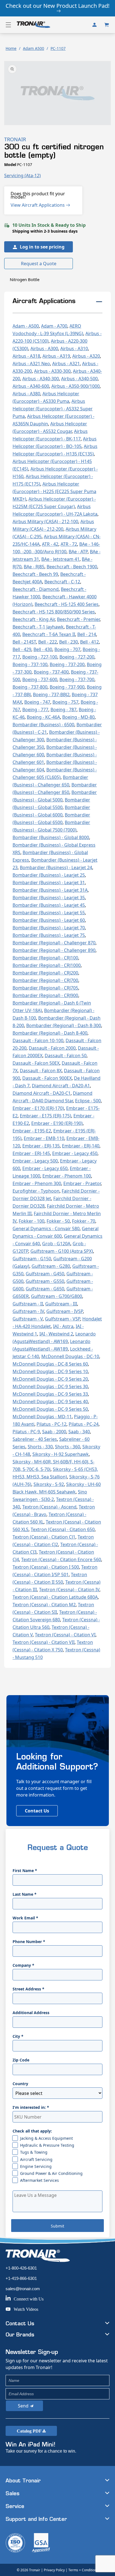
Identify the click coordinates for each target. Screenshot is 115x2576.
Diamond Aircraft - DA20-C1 (42, 1093)
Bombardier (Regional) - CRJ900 (45, 995)
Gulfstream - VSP (63, 1319)
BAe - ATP (78, 552)
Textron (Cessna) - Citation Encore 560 (61, 1559)
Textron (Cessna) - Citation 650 (63, 1529)
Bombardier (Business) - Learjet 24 (56, 867)
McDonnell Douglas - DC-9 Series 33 (50, 1394)
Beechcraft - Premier (78, 619)
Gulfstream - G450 (45, 1274)
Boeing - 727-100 (40, 657)
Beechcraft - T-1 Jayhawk (38, 627)
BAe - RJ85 (34, 567)
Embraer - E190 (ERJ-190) (57, 1123)
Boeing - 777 (35, 710)
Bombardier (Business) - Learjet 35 (49, 898)
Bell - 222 (48, 642)
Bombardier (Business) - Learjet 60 (49, 920)
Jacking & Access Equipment (46, 2138)
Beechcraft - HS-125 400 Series (67, 604)
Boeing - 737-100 (30, 664)
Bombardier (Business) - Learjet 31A (50, 890)
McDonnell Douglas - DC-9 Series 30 (50, 1386)
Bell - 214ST (24, 642)
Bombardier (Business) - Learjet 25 (49, 875)
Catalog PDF (30, 2431)
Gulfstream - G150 (32, 1259)
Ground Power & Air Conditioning (51, 2173)
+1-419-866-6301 (21, 2278)
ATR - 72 (69, 544)
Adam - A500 (26, 326)
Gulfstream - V (28, 1319)
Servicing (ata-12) (22, 176)
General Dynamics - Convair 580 (46, 1229)
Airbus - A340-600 (31, 386)
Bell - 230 (69, 642)
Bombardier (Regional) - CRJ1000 (47, 965)
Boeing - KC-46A (43, 717)
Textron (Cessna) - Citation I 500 (46, 1567)
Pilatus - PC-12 (51, 1424)
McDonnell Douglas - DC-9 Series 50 (50, 1409)
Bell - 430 (43, 649)
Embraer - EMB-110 (44, 1138)
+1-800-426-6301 (21, 2268)
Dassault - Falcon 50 (66, 1056)
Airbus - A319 (56, 356)
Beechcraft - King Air (34, 619)
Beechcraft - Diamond (36, 589)
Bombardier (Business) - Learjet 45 (49, 905)
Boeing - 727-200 (77, 657)
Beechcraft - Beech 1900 (72, 567)
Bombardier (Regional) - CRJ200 (45, 973)
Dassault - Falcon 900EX (47, 1078)
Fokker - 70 (84, 1221)
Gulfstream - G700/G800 (57, 1296)
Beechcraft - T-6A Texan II (49, 634)
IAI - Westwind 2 (56, 1334)
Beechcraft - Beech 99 (35, 574)
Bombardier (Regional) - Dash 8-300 (64, 1025)
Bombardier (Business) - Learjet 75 (49, 935)
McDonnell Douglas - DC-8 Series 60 (50, 1364)
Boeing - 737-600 (40, 679)
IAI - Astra (63, 1326)
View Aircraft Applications (38, 205)
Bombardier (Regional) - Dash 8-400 (50, 1033)
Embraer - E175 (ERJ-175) (45, 1116)
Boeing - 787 (64, 710)
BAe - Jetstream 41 (60, 559)
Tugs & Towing (34, 2152)
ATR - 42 (50, 544)
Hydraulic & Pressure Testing (47, 2145)
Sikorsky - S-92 (49, 1484)
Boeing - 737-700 (77, 679)
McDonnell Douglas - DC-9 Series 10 (50, 1371)
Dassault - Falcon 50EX (36, 1063)
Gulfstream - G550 (45, 1281)
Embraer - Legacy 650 (45, 1168)
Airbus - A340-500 (79, 379)
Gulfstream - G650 (45, 1289)
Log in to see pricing (42, 247)
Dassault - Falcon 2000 (52, 1048)
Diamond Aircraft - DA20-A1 (61, 1086)
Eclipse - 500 (88, 1101)
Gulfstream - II (28, 1304)
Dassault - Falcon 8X (41, 1071)
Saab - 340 (79, 1432)
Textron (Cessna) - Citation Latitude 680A (55, 1597)
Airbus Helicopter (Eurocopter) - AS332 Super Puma (53, 409)
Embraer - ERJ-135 (41, 1146)
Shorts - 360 (68, 1447)
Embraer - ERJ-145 (31, 1153)
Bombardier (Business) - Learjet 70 (49, 928)
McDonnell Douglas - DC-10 (70, 1356)
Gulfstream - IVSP (65, 1311)
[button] (8, 25)
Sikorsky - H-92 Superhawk (61, 1454)
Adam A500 (33, 48)
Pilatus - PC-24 (84, 1424)
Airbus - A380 (26, 394)
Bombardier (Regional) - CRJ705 (45, 988)
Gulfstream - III (61, 1304)
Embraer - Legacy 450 (75, 1153)
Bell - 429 (22, 649)
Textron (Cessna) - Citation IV (69, 1590)
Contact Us (37, 1811)
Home (11, 48)
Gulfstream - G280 (51, 1266)
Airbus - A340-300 (41, 379)
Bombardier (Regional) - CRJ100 (45, 958)
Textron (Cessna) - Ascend (49, 1507)
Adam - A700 (54, 326)
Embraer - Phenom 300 (37, 1183)
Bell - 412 (89, 642)
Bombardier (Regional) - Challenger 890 (54, 950)
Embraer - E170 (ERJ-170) (38, 1108)
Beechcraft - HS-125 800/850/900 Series (54, 612)
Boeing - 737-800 (30, 687)
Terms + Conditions (83, 2570)
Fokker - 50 (58, 1221)
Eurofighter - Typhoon (36, 1191)
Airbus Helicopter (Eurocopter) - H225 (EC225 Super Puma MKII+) (54, 491)
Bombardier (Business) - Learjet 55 (49, 913)
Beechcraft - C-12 (62, 582)
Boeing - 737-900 (67, 687)
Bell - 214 (87, 634)
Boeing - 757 (65, 702)
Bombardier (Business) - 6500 (43, 725)
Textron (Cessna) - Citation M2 (44, 1605)
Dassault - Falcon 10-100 (38, 1040)
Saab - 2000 (54, 1432)
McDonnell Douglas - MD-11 (42, 1417)
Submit (57, 2226)
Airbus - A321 (66, 364)
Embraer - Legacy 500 (35, 1161)
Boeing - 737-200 (67, 664)
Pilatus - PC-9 (26, 1432)
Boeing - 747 (37, 702)
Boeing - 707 (67, 649)
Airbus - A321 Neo (31, 364)
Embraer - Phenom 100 (67, 1176)
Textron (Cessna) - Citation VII (44, 1642)
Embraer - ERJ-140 (81, 1146)
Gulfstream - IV (28, 1311)
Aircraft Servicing (36, 2159)
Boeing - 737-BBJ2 (51, 694)
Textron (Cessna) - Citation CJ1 (44, 1537)
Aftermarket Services (39, 2180)
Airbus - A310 (74, 348)
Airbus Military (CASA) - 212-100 (45, 521)
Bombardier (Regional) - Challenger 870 (54, 943)
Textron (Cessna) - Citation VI (65, 1635)
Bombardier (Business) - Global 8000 (51, 837)
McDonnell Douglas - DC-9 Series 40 (50, 1402)
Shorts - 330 (40, 1447)
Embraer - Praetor (82, 1183)
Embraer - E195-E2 (32, 1131)
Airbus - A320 (86, 356)
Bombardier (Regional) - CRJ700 (45, 980)
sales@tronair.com (23, 2289)
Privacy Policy (54, 2570)
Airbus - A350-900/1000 (76, 386)
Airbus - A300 (44, 348)
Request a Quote (39, 264)
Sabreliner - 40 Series (35, 1439)
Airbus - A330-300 (52, 371)
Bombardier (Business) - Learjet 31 (49, 883)
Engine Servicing (36, 2166)
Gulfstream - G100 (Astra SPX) (62, 1251)
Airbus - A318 (26, 356)
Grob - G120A (56, 1244)
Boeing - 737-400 (51, 672)
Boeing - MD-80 (78, 717)
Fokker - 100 (32, 1221)
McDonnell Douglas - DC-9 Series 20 (50, 1379)
